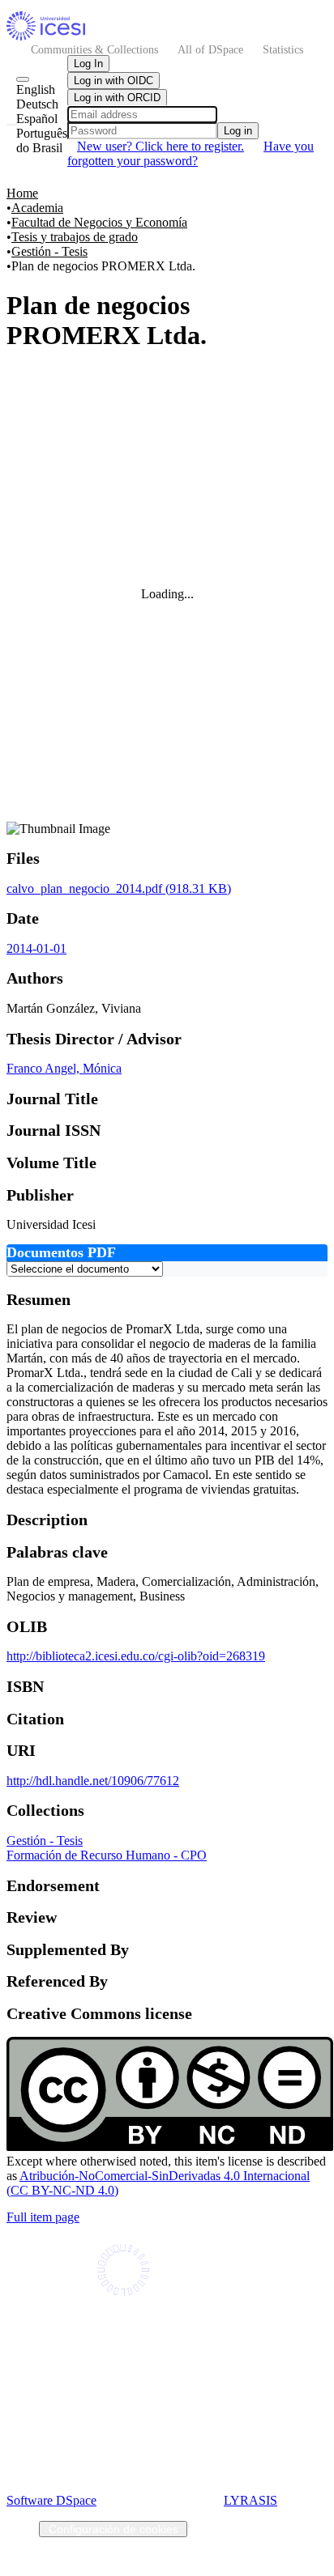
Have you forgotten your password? (191, 153)
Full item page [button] (43, 2217)
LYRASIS (250, 2500)
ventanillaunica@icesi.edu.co (167, 2376)
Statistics (283, 49)
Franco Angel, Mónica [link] (64, 1068)
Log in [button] (238, 131)
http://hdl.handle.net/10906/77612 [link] (93, 1781)
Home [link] (22, 193)
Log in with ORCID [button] (117, 98)
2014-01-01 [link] (36, 948)
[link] (119, 888)
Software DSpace (51, 2500)
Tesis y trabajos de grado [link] (75, 237)
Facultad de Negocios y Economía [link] (99, 222)
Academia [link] (37, 208)
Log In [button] (88, 64)
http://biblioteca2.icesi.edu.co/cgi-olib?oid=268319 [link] (136, 1656)
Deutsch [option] (37, 104)
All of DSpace (210, 49)
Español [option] (37, 119)
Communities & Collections (94, 49)
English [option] (36, 89)
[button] (46, 36)
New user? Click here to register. (161, 146)
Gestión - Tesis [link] (49, 251)
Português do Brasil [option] (42, 140)
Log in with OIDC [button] (113, 81)
